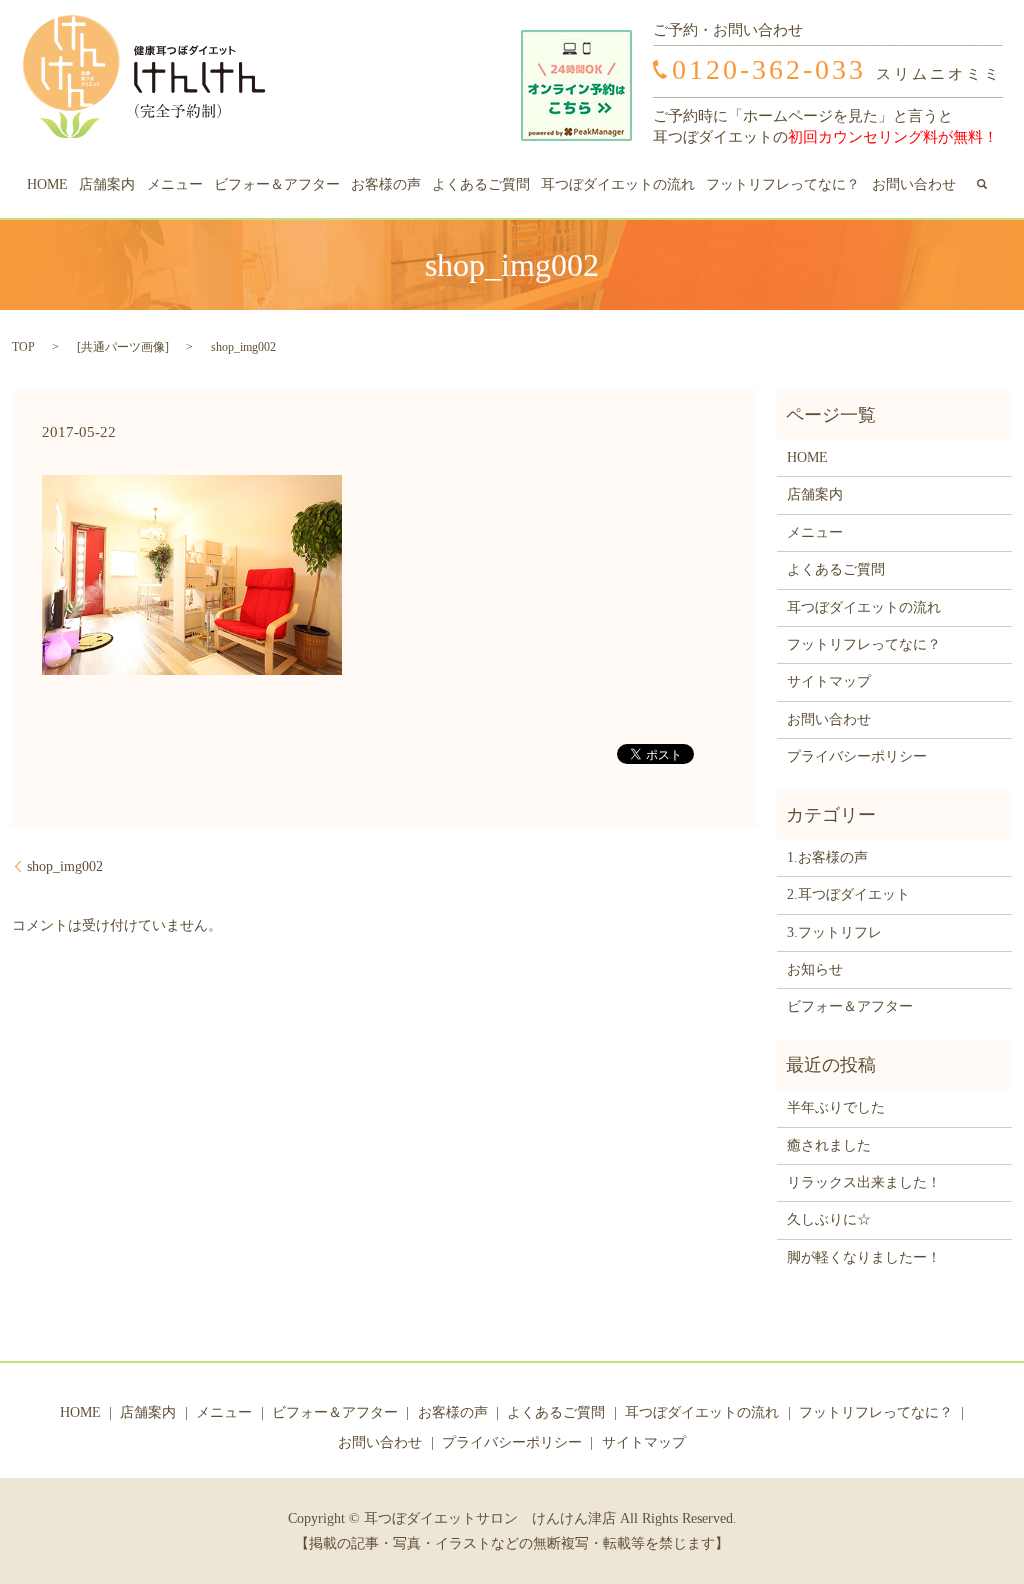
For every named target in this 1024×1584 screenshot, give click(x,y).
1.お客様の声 (827, 857)
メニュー (175, 184)
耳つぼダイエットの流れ (618, 184)
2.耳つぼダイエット (848, 894)
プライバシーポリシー (857, 756)
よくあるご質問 (481, 184)
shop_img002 (65, 866)
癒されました (829, 1145)
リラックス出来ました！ (864, 1182)
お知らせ (815, 969)
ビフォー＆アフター (277, 184)
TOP (23, 347)
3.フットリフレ (834, 932)
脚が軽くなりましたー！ (864, 1257)
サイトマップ (829, 681)
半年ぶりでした (836, 1107)
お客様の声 (386, 184)
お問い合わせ (914, 184)
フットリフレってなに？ (783, 184)
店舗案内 (107, 184)
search (982, 184)
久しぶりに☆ (829, 1219)
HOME (47, 184)
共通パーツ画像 (123, 347)
